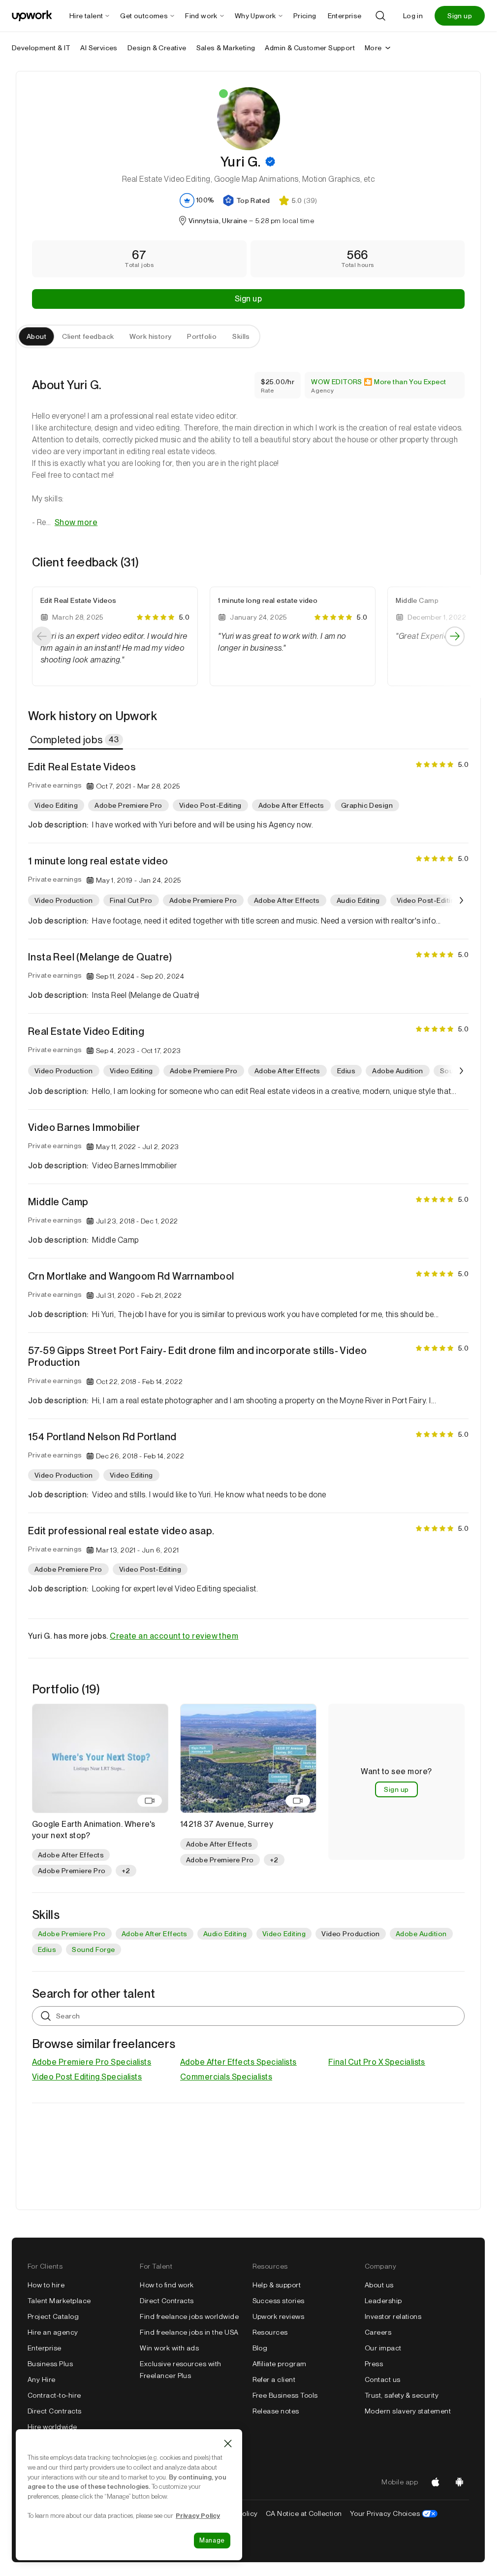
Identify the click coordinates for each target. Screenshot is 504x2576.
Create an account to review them (174, 1636)
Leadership (383, 2301)
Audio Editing (225, 1934)
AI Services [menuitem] (99, 48)
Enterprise (45, 2348)
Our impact (383, 2348)
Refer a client (274, 2379)
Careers (378, 2332)
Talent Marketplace (59, 2301)
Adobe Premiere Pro (72, 1934)
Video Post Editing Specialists (87, 2077)
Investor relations (393, 2316)
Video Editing (284, 1934)
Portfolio (202, 336)
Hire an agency (53, 2332)
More (373, 48)
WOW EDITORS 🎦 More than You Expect (378, 382)
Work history (150, 336)
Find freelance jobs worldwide (189, 2316)
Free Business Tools (285, 2395)
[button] (270, 162)
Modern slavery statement (408, 2411)
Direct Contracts (55, 2411)
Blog (260, 2348)
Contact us (383, 2379)
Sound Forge (93, 1949)
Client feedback (88, 336)
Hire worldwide (52, 2427)
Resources (270, 2332)
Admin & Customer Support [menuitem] (310, 48)
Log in (413, 16)
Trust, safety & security (402, 2395)
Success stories (279, 2301)
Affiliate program (280, 2364)
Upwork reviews (279, 2316)
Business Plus (50, 2364)
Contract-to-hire (54, 2395)
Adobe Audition (421, 1934)
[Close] (228, 2444)
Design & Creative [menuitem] (157, 48)
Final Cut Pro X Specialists (377, 2062)
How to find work (167, 2285)
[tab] (77, 740)
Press (374, 2364)
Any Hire (42, 2379)
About (36, 336)
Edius (47, 1949)
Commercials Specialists (226, 2077)
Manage (212, 2540)
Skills (241, 336)
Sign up (460, 16)
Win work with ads (169, 2348)
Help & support (277, 2285)
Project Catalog (53, 2316)
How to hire (46, 2285)
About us (379, 2285)
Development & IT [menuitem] (41, 48)
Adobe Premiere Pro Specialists (92, 2062)
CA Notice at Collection (304, 2513)
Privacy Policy (198, 2515)
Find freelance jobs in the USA (189, 2332)
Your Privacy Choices (394, 2513)
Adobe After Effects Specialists (238, 2062)
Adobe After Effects (155, 1934)
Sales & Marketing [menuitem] (226, 48)
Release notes (276, 2411)
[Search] (380, 16)
